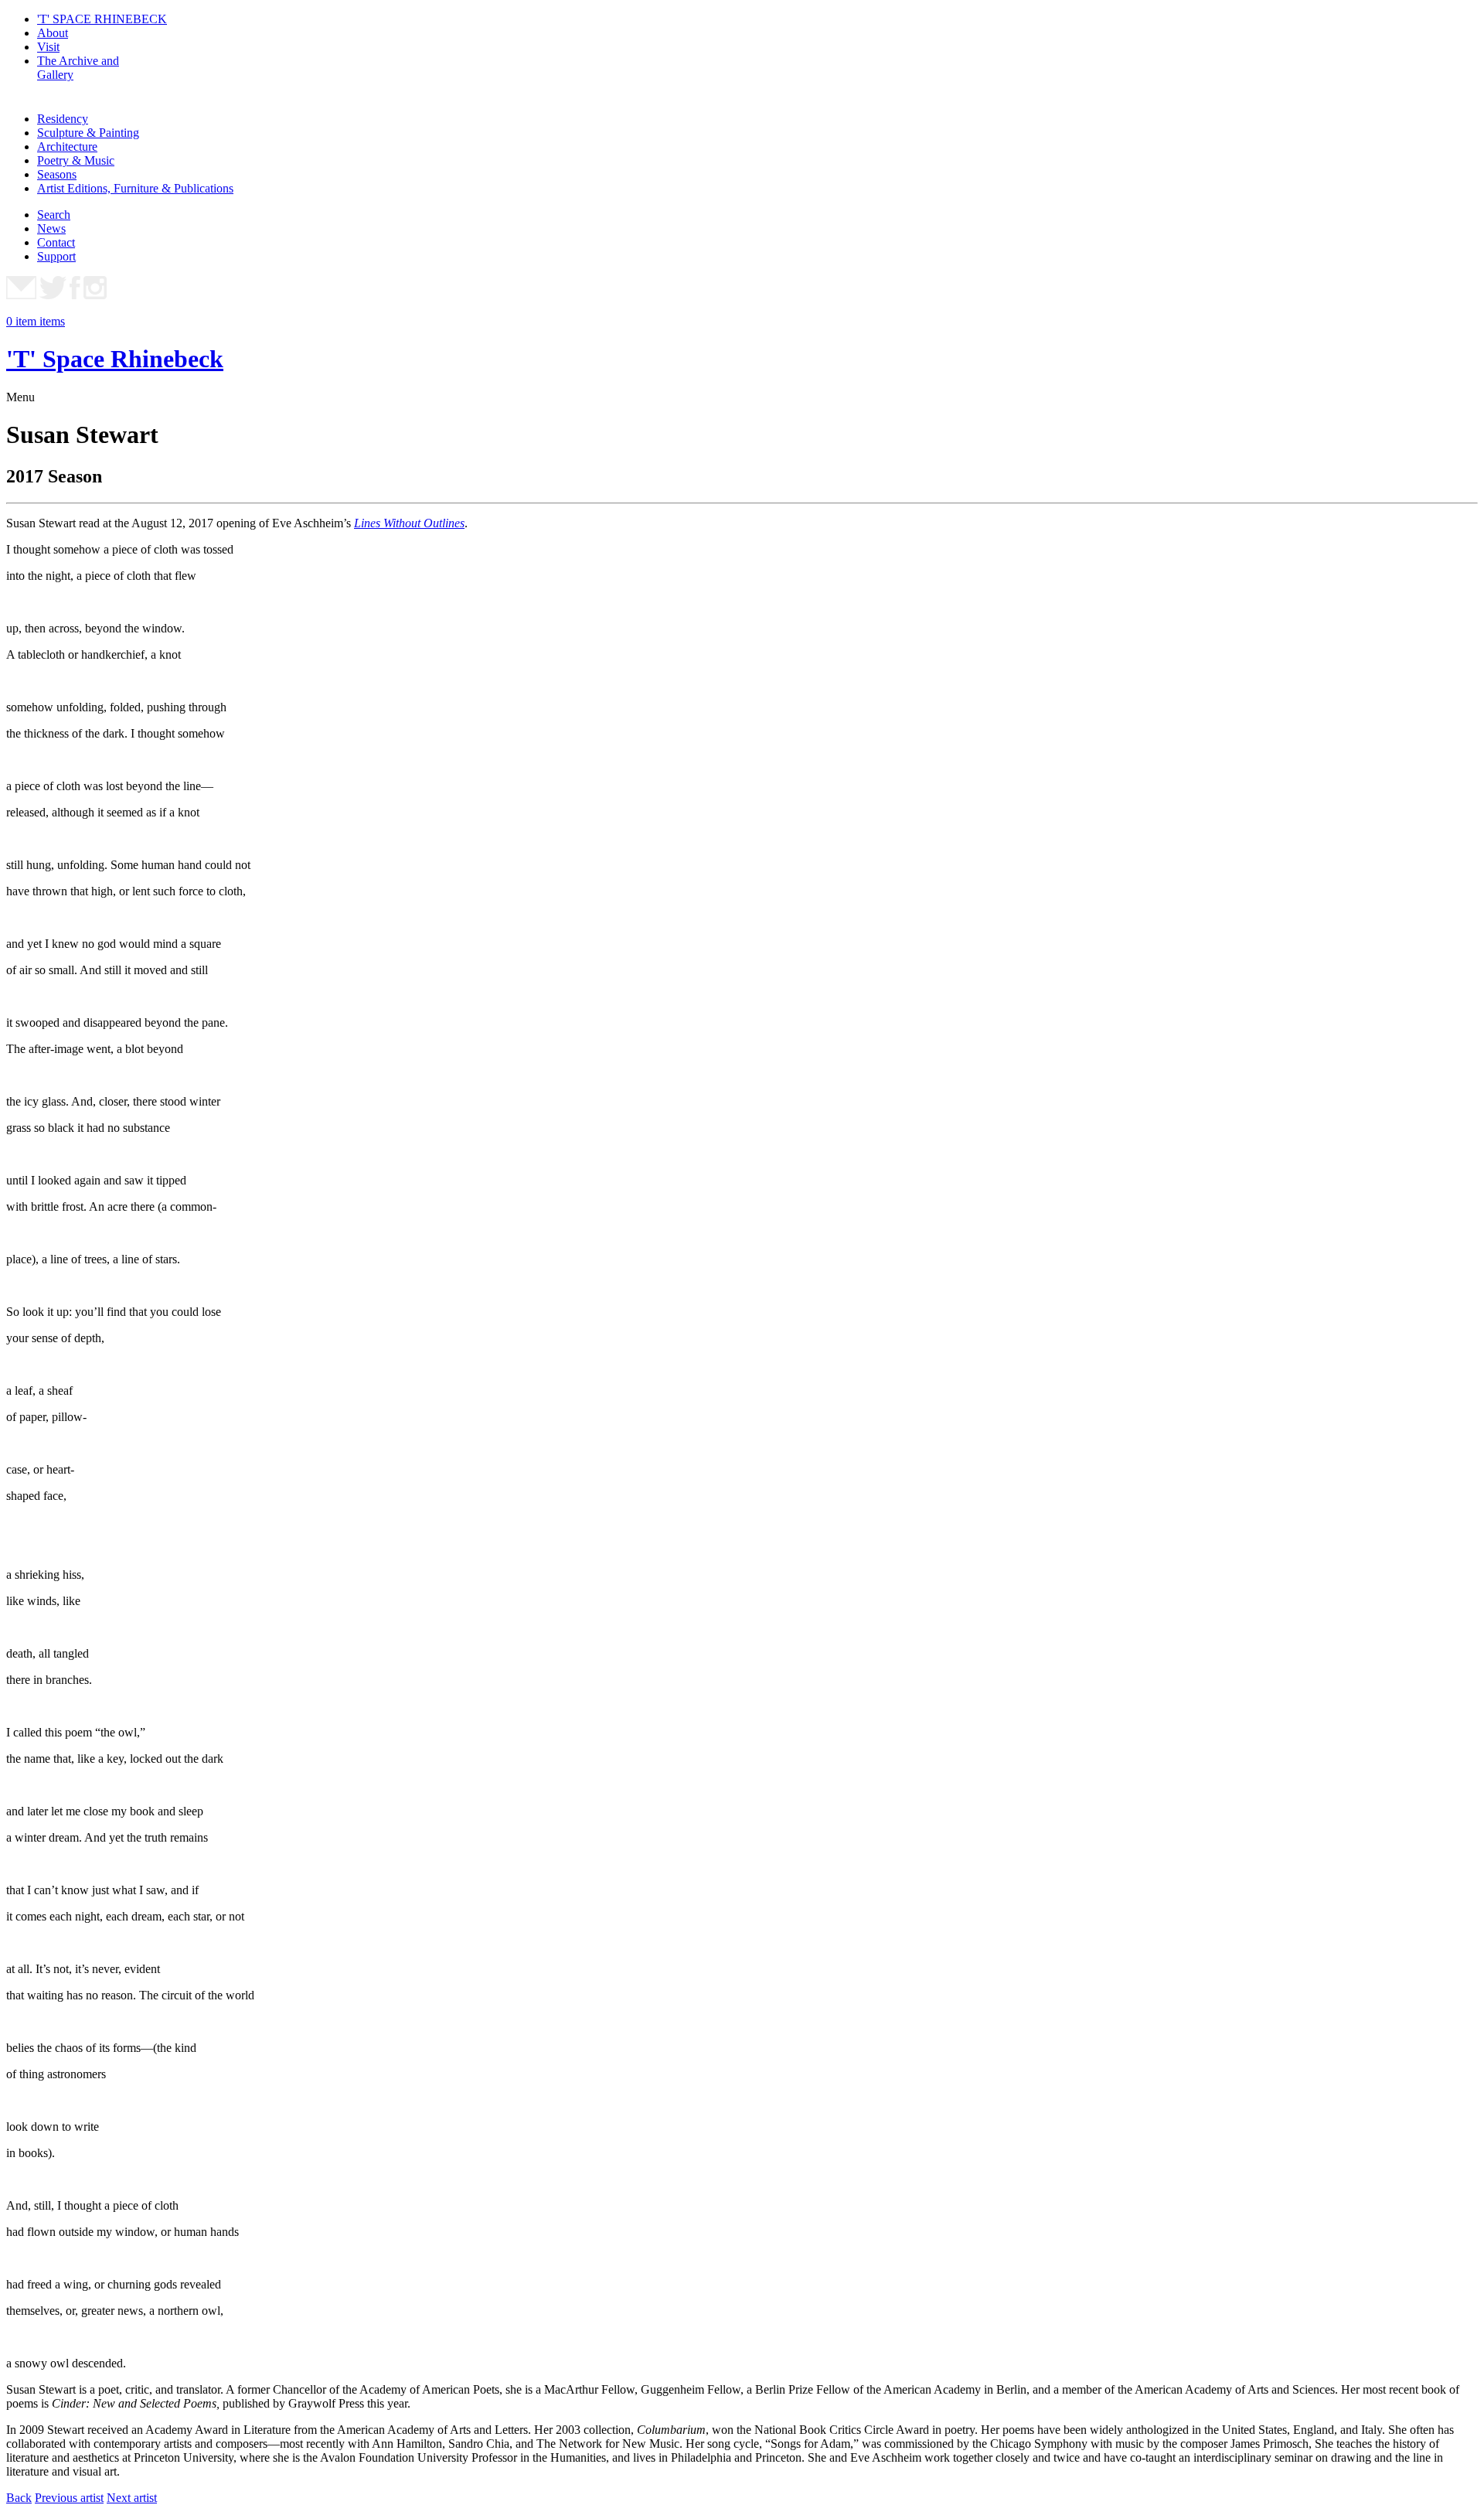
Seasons (57, 174)
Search (54, 215)
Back (19, 2498)
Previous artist (69, 2498)
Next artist (132, 2498)
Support (56, 256)
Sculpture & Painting (88, 133)
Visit (48, 47)
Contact (56, 242)
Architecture (67, 147)
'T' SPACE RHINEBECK (102, 19)
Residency (63, 119)
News (51, 228)
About (53, 33)
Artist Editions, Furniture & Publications (135, 188)
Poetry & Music (76, 160)
